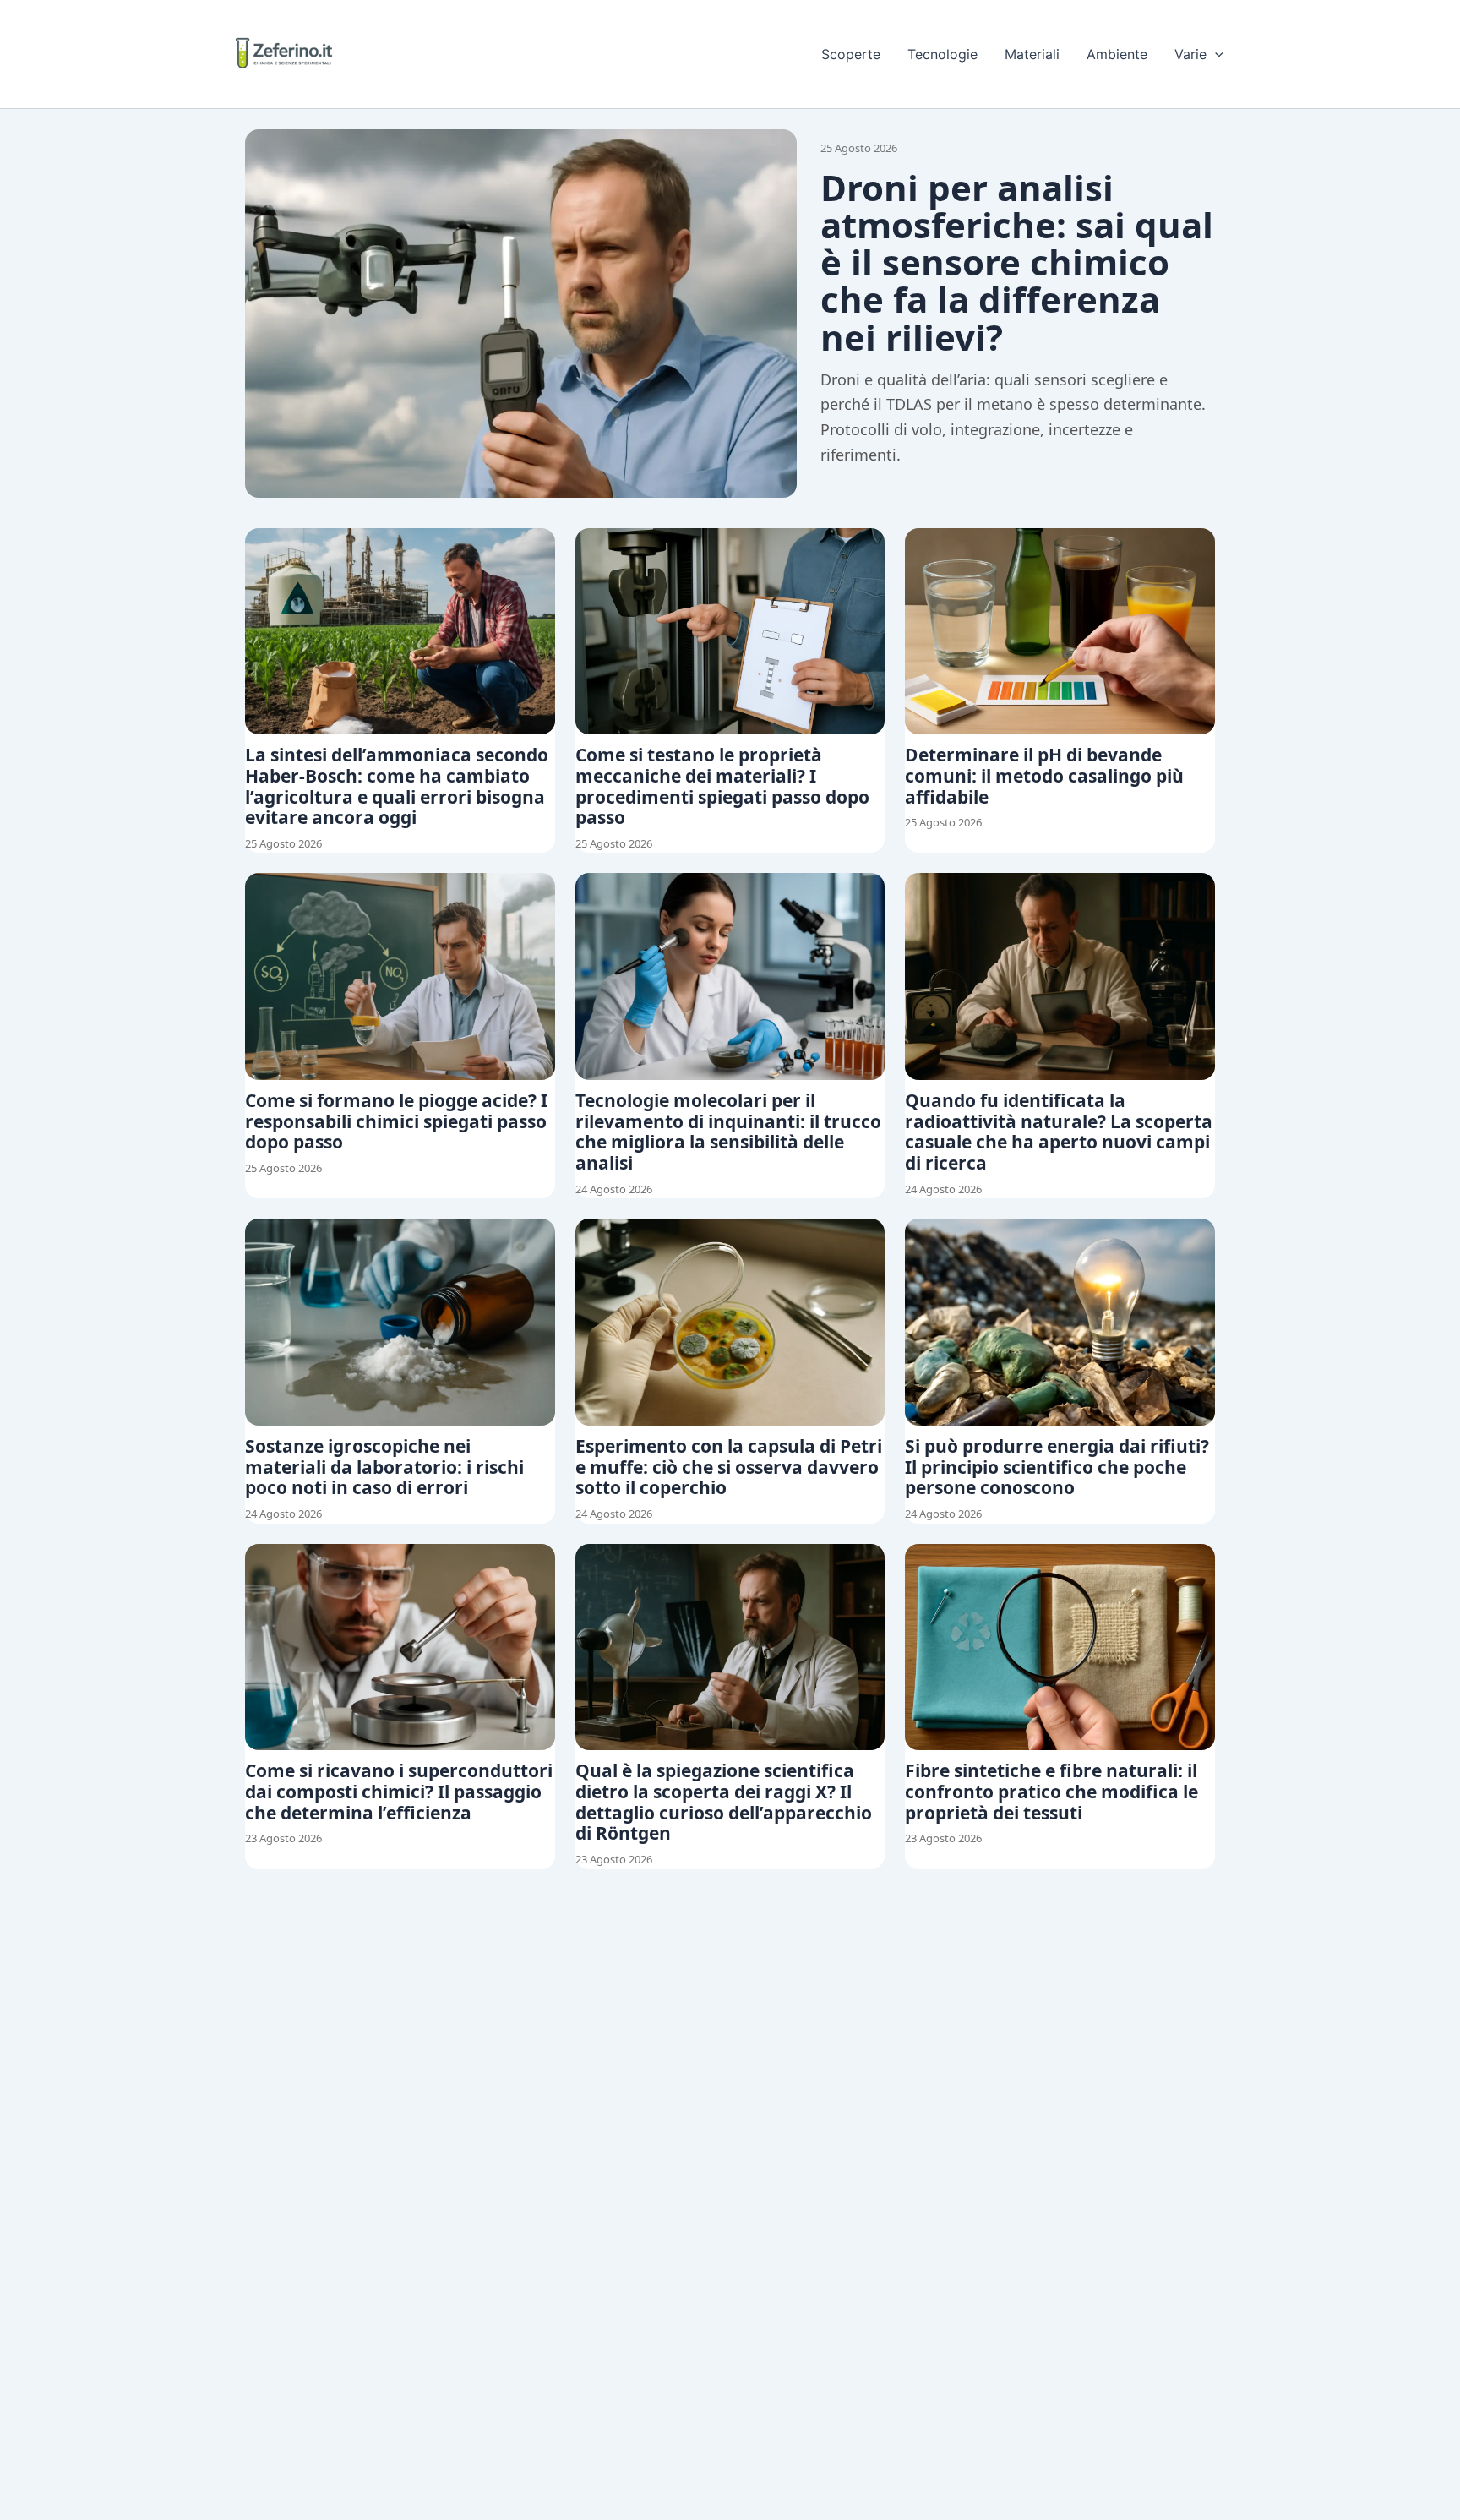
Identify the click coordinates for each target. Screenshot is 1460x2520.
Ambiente (1117, 54)
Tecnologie (942, 54)
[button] (1215, 54)
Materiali (1032, 54)
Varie (1190, 54)
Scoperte (851, 54)
